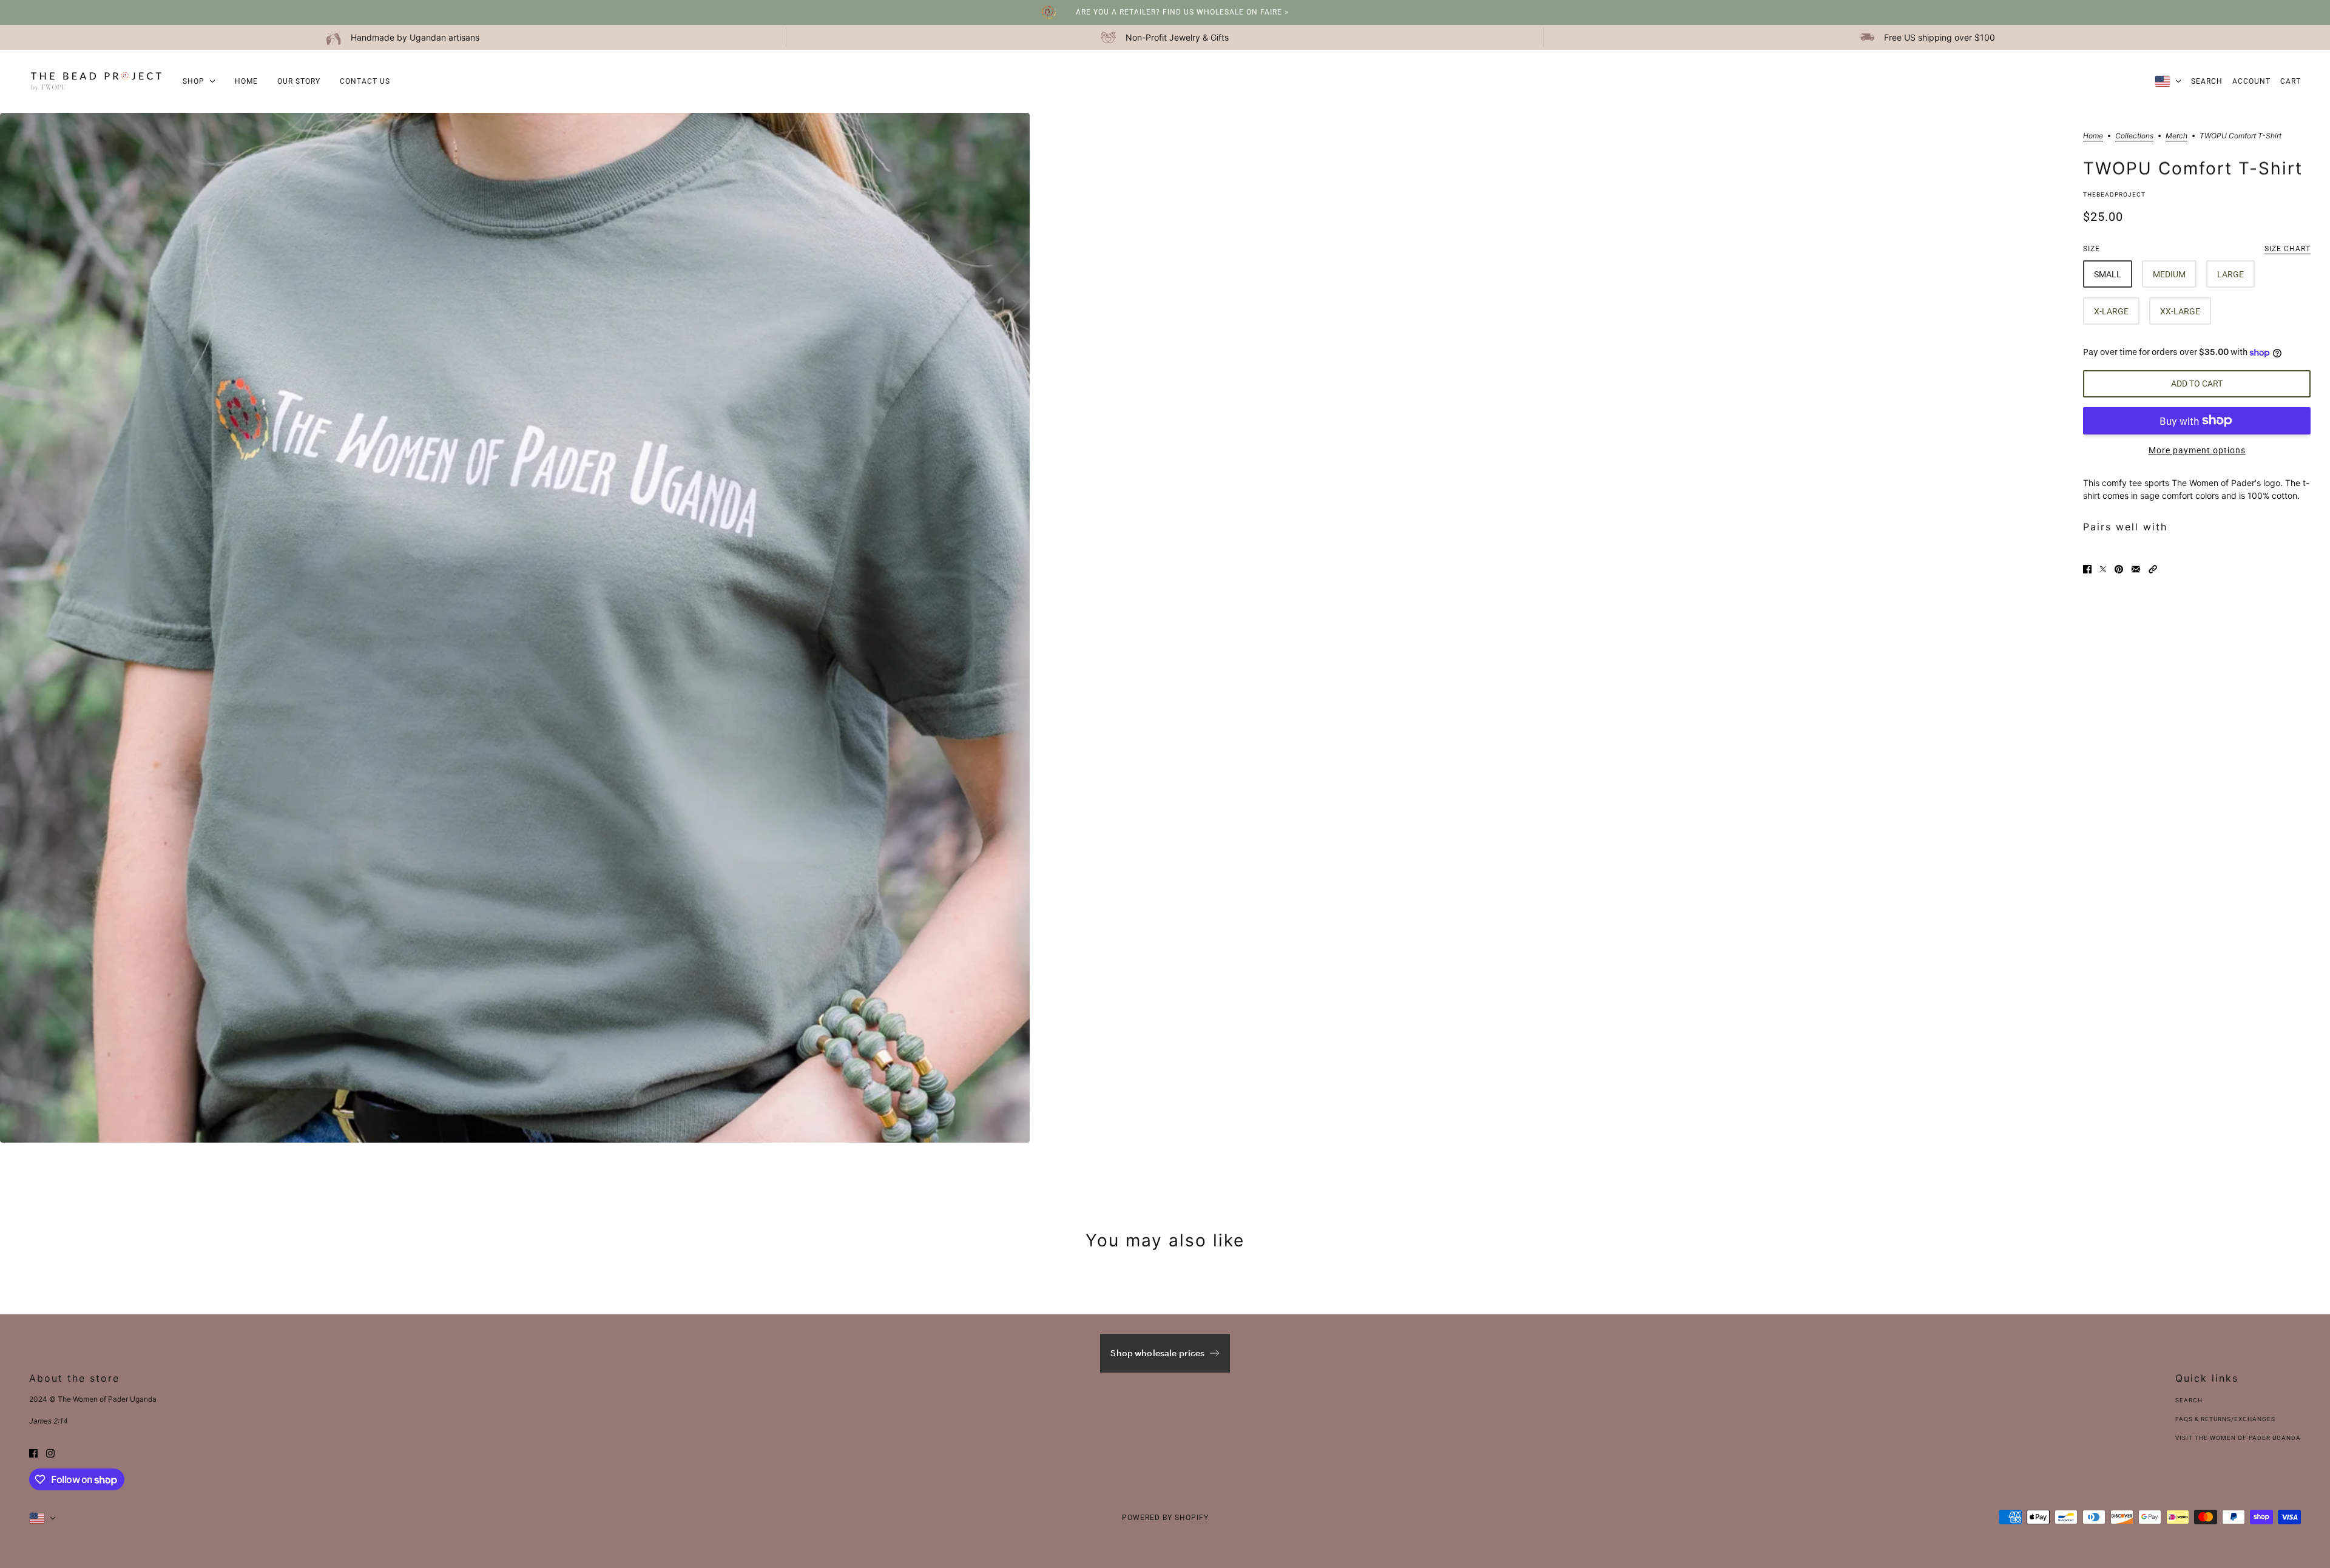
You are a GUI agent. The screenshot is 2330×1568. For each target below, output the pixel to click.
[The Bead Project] (96, 81)
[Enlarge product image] (515, 628)
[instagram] (50, 1452)
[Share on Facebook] (2087, 568)
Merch (2176, 136)
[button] (2153, 568)
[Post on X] (2103, 568)
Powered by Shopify (1165, 1518)
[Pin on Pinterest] (2119, 568)
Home (2093, 136)
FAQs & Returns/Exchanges (2225, 1419)
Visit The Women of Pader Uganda (2238, 1438)
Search (2207, 81)
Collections (2134, 136)
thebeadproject (2114, 194)
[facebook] (33, 1452)
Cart (2291, 81)
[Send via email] (2136, 568)
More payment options (2197, 450)
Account (2251, 81)
